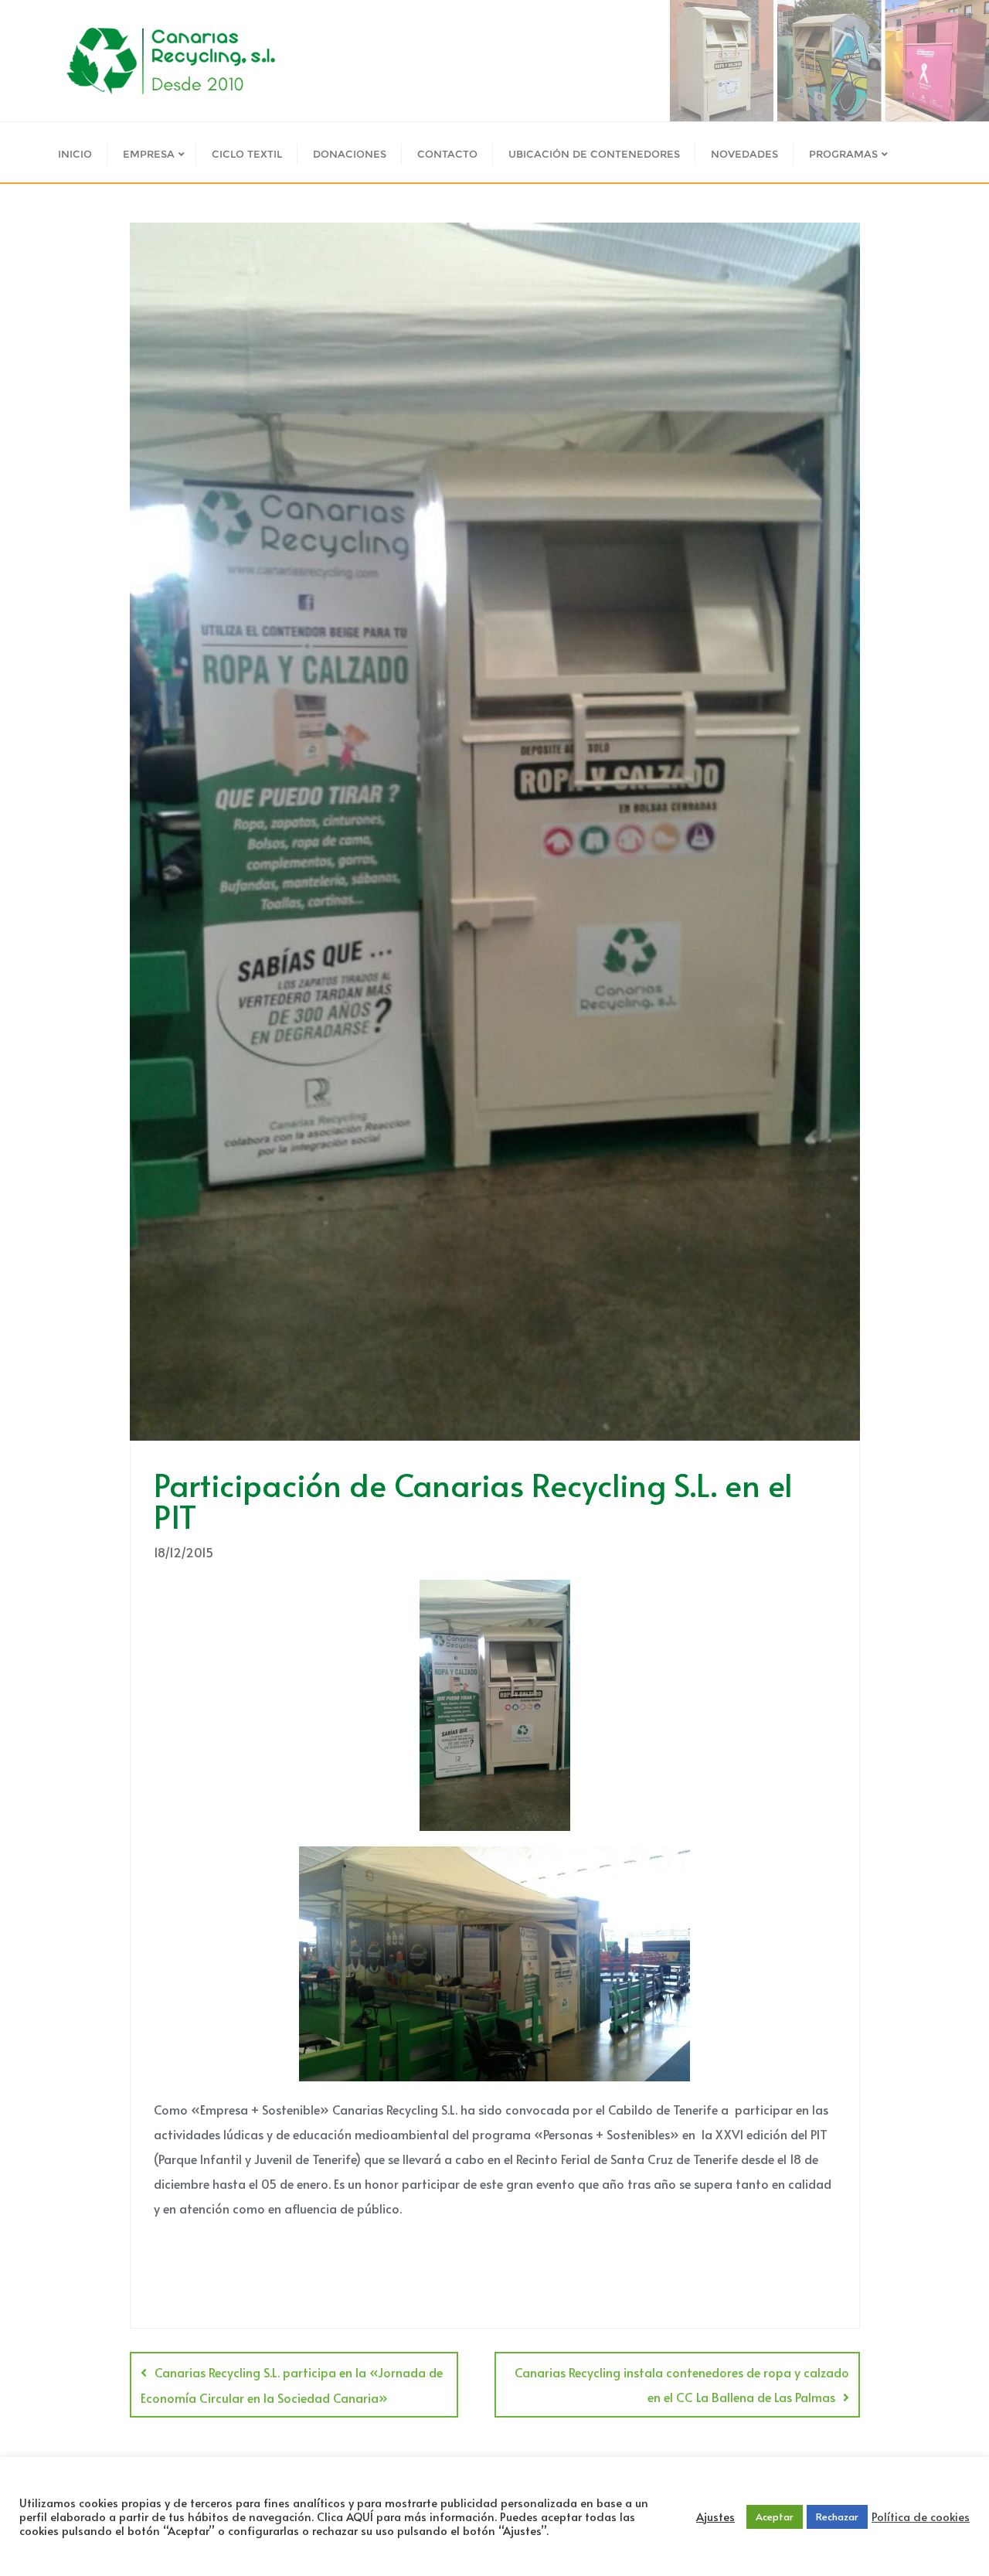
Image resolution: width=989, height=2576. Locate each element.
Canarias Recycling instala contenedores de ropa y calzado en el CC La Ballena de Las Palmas (682, 2384)
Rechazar (837, 2516)
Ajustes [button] (715, 2516)
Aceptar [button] (775, 2516)
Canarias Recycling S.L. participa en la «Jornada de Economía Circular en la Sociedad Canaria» (292, 2385)
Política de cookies (921, 2516)
